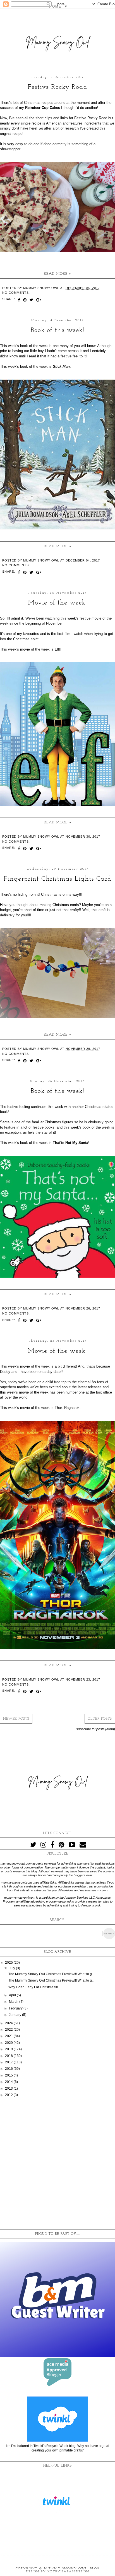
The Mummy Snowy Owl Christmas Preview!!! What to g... (51, 1974)
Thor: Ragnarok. (68, 1408)
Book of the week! (57, 330)
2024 (9, 2023)
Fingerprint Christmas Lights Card (57, 879)
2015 (9, 2075)
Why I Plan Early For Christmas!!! (33, 1987)
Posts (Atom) (106, 1729)
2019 (9, 2049)
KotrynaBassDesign (68, 2572)
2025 (9, 1963)
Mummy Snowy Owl (66, 2569)
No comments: (16, 293)
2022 (9, 2030)
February (16, 2008)
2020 (9, 2043)
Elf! (57, 649)
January (15, 2015)
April (13, 1995)
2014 (9, 2082)
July (12, 1968)
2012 (9, 2095)
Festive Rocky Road (57, 87)
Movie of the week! (57, 603)
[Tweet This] (32, 300)
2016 (9, 2069)
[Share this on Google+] (39, 300)
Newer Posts (16, 1719)
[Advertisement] (57, 2164)
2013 (9, 2088)
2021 (9, 2036)
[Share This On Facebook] (19, 300)
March (14, 2002)
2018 (9, 2056)
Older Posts (100, 1719)
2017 (9, 2062)
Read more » (58, 274)
